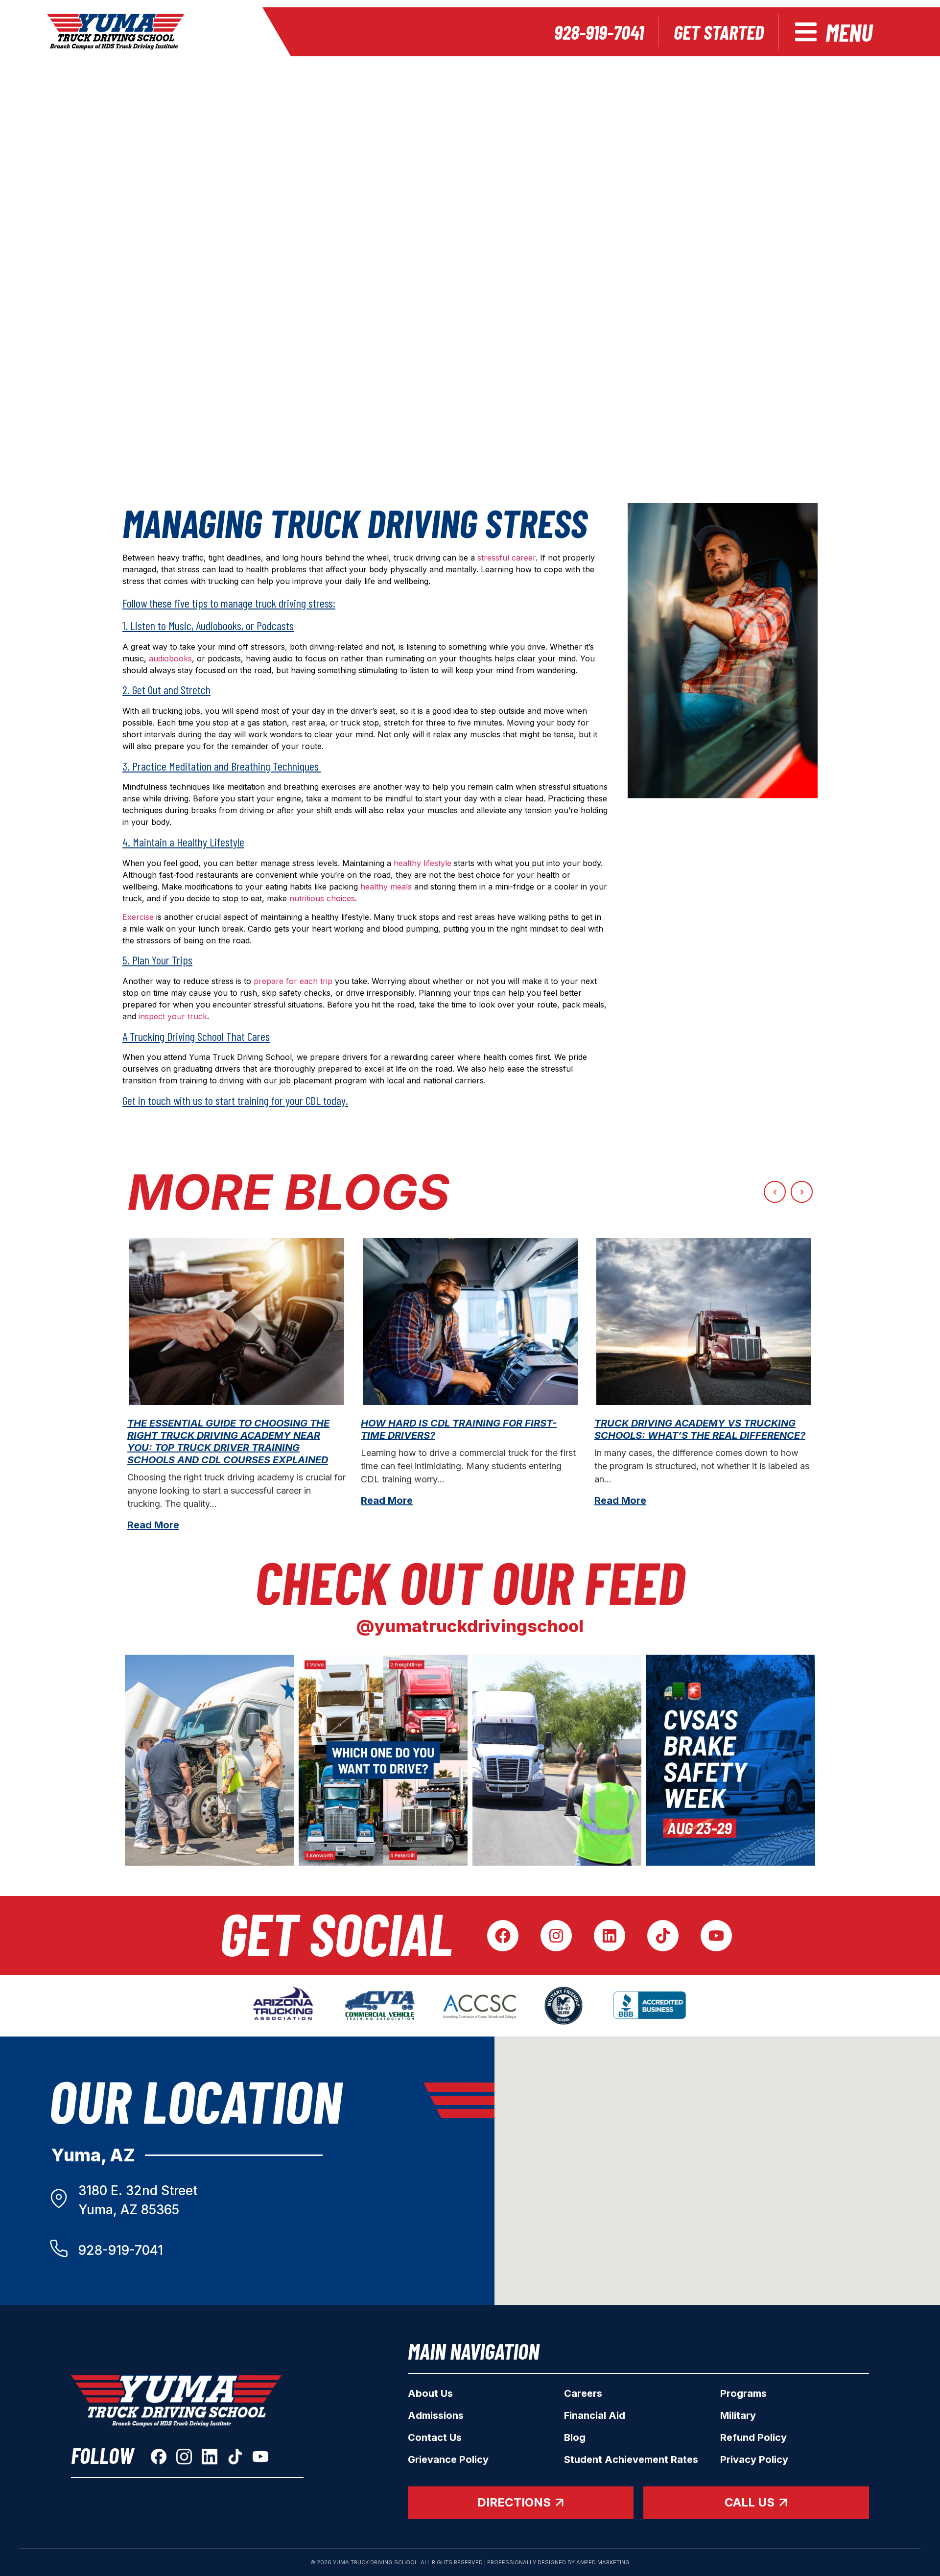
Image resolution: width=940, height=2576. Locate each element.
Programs (743, 2393)
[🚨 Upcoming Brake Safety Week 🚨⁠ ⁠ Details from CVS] (731, 1760)
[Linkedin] (610, 1936)
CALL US (750, 2502)
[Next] (802, 1192)
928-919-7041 (121, 2250)
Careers (583, 2393)
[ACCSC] (480, 2006)
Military (738, 2415)
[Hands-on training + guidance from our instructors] (557, 1760)
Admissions (436, 2415)
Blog (575, 2437)
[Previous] (775, 1192)
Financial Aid (595, 2415)
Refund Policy (753, 2437)
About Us (430, 2393)
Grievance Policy (448, 2459)
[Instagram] (556, 1936)
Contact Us (435, 2437)
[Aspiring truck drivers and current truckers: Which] (383, 1760)
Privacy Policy (754, 2459)
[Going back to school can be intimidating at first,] (209, 1760)
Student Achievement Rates (631, 2459)
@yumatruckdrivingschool (470, 1626)
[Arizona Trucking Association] (283, 2006)
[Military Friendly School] (564, 2006)
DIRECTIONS (514, 2502)
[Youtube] (716, 1936)
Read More (153, 1525)
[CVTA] (380, 2006)
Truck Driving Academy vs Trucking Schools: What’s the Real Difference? (700, 1429)
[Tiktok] (663, 1936)
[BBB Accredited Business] (651, 2006)
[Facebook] (503, 1936)
